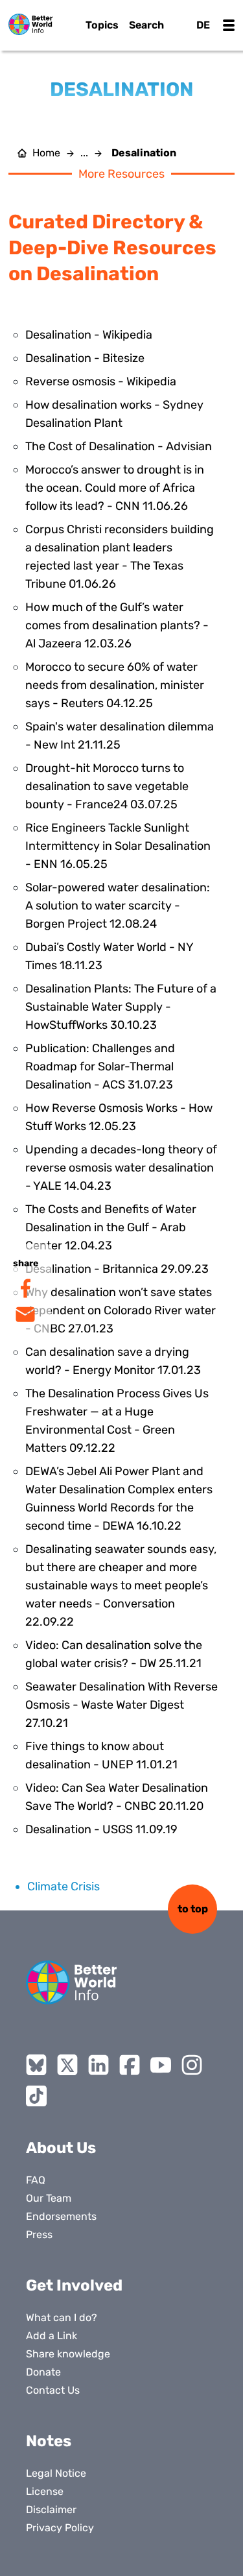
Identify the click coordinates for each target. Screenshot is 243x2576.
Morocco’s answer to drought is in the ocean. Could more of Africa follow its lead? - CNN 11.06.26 (115, 488)
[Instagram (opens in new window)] (192, 2065)
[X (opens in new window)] (67, 2065)
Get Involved (74, 2285)
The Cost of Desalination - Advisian (119, 446)
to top (193, 1909)
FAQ (36, 2180)
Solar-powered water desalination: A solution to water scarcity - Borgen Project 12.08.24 (118, 906)
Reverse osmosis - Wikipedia (101, 381)
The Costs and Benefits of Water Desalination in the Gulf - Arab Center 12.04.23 (111, 1227)
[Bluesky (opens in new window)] (36, 2065)
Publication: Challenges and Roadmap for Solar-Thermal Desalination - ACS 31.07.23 (100, 1066)
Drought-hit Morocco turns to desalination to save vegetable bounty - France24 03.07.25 (107, 786)
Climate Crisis (64, 1886)
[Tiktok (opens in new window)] (36, 2096)
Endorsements (61, 2216)
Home (46, 153)
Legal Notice (56, 2473)
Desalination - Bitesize (85, 358)
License (45, 2491)
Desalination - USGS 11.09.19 (101, 1829)
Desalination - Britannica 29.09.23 (117, 1269)
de (203, 25)
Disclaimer (51, 2510)
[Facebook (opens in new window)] (130, 2065)
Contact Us (53, 2390)
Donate (43, 2372)
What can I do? (62, 2317)
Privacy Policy (60, 2528)
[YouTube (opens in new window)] (161, 2065)
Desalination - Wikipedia (89, 335)
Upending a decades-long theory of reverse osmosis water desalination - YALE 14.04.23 (121, 1168)
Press (39, 2234)
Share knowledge (68, 2354)
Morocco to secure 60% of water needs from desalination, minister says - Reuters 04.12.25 (115, 685)
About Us (61, 2148)
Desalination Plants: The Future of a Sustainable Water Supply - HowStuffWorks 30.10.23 (121, 1007)
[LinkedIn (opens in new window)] (98, 2065)
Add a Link (52, 2336)
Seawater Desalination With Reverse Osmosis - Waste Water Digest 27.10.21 (121, 1705)
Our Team (49, 2198)
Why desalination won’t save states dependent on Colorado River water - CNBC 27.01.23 (121, 1310)
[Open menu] (229, 25)
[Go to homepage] (30, 24)
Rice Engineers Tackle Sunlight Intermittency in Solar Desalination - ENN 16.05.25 (118, 846)
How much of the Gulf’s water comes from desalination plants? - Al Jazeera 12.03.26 (117, 625)
